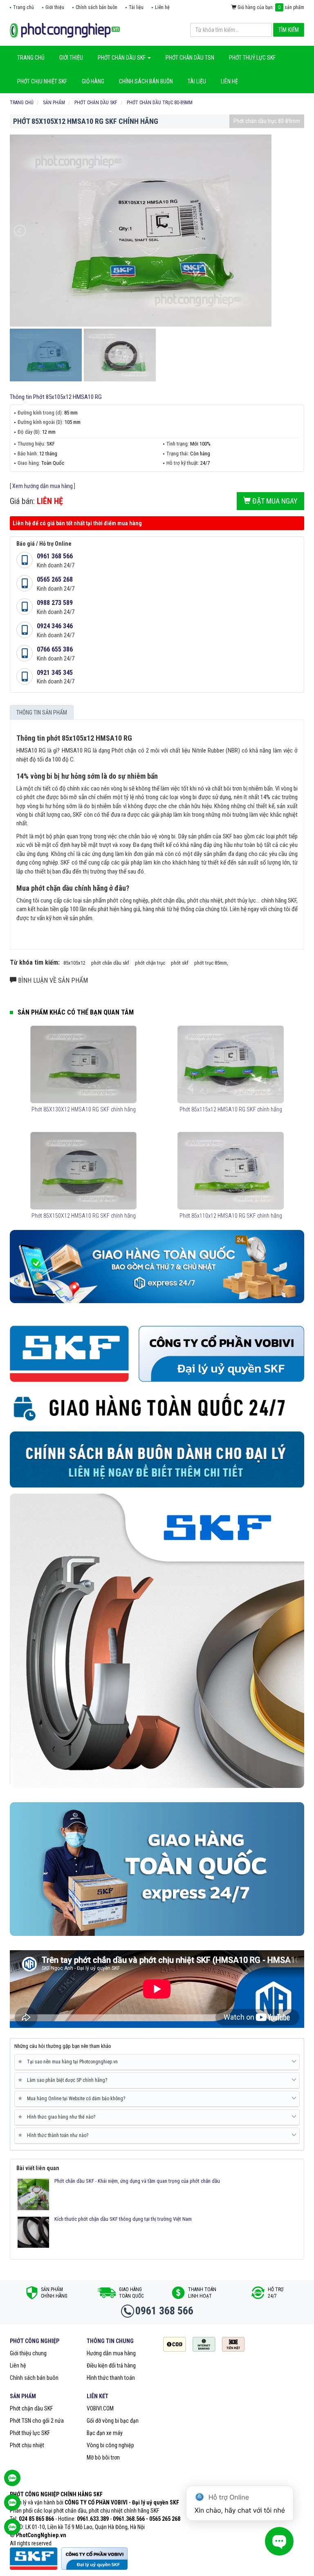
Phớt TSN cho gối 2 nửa (37, 2421)
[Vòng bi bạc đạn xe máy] (65, 30)
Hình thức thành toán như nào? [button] (55, 2135)
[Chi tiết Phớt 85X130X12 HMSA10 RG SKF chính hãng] (83, 1064)
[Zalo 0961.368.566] (12, 2507)
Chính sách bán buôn (96, 7)
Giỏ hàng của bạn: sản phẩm (270, 7)
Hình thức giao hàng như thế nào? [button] (58, 2117)
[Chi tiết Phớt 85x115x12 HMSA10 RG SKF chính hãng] (230, 1064)
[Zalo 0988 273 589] (12, 2531)
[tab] (157, 2062)
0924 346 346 (55, 626)
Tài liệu (136, 7)
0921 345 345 (55, 673)
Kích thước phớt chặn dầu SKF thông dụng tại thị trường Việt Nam (123, 2219)
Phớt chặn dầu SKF (31, 2408)
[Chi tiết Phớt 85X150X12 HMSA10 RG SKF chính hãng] (83, 1171)
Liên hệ (162, 7)
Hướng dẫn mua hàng (111, 2353)
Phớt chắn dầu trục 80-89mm (267, 121)
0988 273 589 (55, 603)
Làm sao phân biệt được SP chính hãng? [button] (64, 2080)
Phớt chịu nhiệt (27, 2445)
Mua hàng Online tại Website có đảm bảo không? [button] (73, 2098)
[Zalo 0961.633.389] (12, 2482)
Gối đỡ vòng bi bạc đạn (113, 2421)
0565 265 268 (55, 579)
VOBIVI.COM (100, 2408)
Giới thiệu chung (28, 2353)
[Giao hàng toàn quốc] (157, 1266)
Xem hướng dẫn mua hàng (43, 486)
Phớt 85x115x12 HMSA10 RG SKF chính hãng (231, 1109)
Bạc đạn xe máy (105, 2433)
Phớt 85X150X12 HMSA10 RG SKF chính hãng (84, 1216)
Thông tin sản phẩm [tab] (42, 712)
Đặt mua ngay (274, 501)
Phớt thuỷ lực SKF (30, 2433)
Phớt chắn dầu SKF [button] (122, 58)
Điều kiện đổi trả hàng (111, 2365)
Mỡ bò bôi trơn (103, 2457)
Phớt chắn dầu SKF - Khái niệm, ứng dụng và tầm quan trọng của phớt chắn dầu (137, 2181)
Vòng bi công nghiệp (110, 2445)
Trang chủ (24, 7)
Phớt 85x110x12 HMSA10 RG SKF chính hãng (231, 1216)
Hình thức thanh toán (111, 2378)
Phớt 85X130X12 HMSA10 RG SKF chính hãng (84, 1109)
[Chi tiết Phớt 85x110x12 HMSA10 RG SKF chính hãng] (230, 1171)
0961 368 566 (55, 556)
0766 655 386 (55, 649)
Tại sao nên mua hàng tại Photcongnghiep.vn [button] (69, 2062)
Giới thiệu (55, 7)
